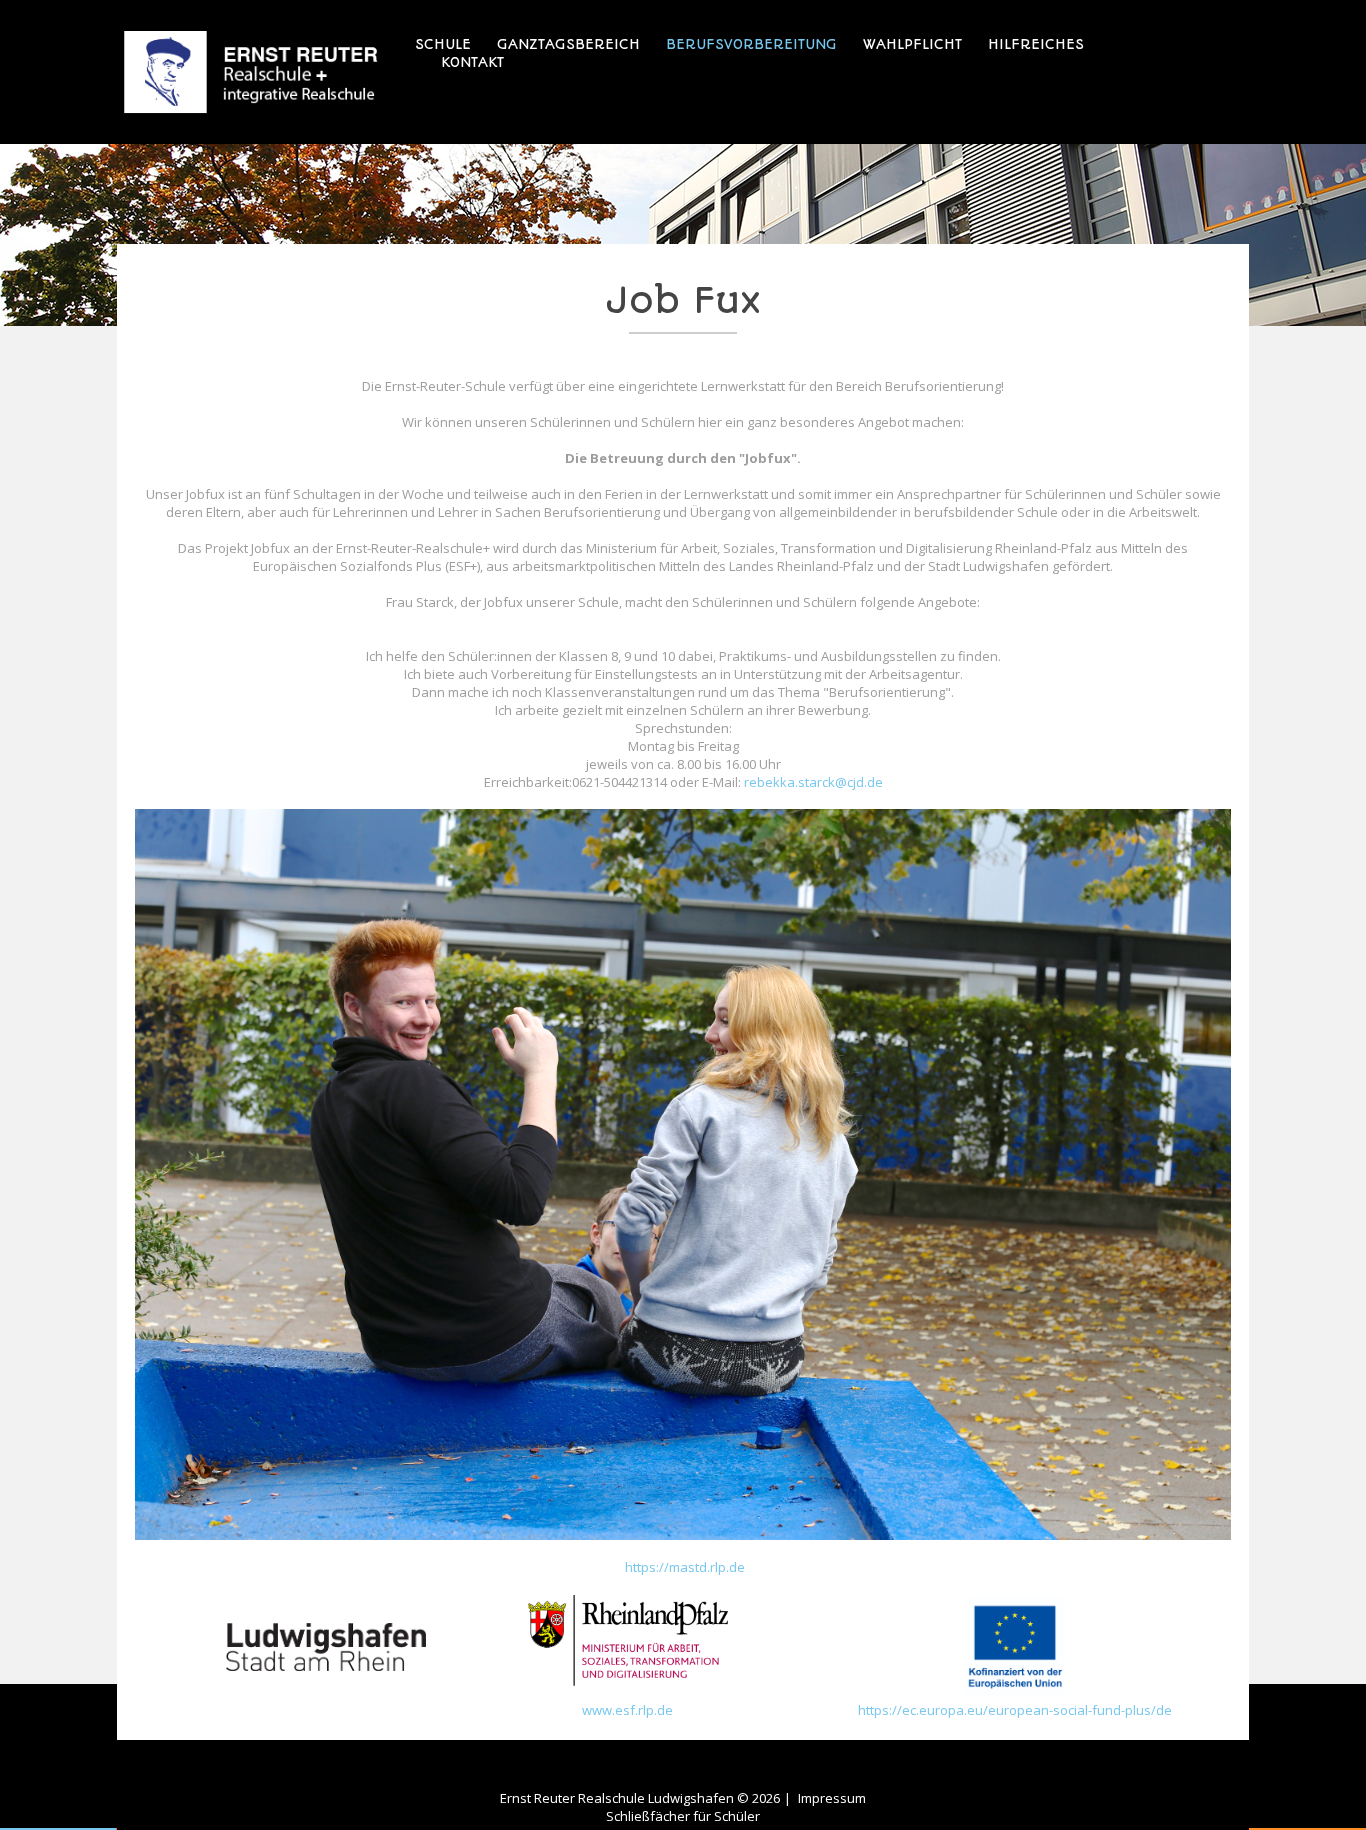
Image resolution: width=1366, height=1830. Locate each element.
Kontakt (472, 62)
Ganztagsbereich (568, 44)
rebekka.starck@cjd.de (813, 782)
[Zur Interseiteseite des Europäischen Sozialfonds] (1015, 1646)
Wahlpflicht (912, 44)
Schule (443, 44)
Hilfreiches (1036, 44)
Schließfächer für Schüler (683, 1816)
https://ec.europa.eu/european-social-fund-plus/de (1015, 1710)
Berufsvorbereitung (751, 44)
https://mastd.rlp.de (685, 1567)
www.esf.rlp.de (627, 1710)
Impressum (832, 1798)
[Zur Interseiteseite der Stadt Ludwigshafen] (326, 1645)
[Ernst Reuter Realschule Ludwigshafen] (251, 71)
